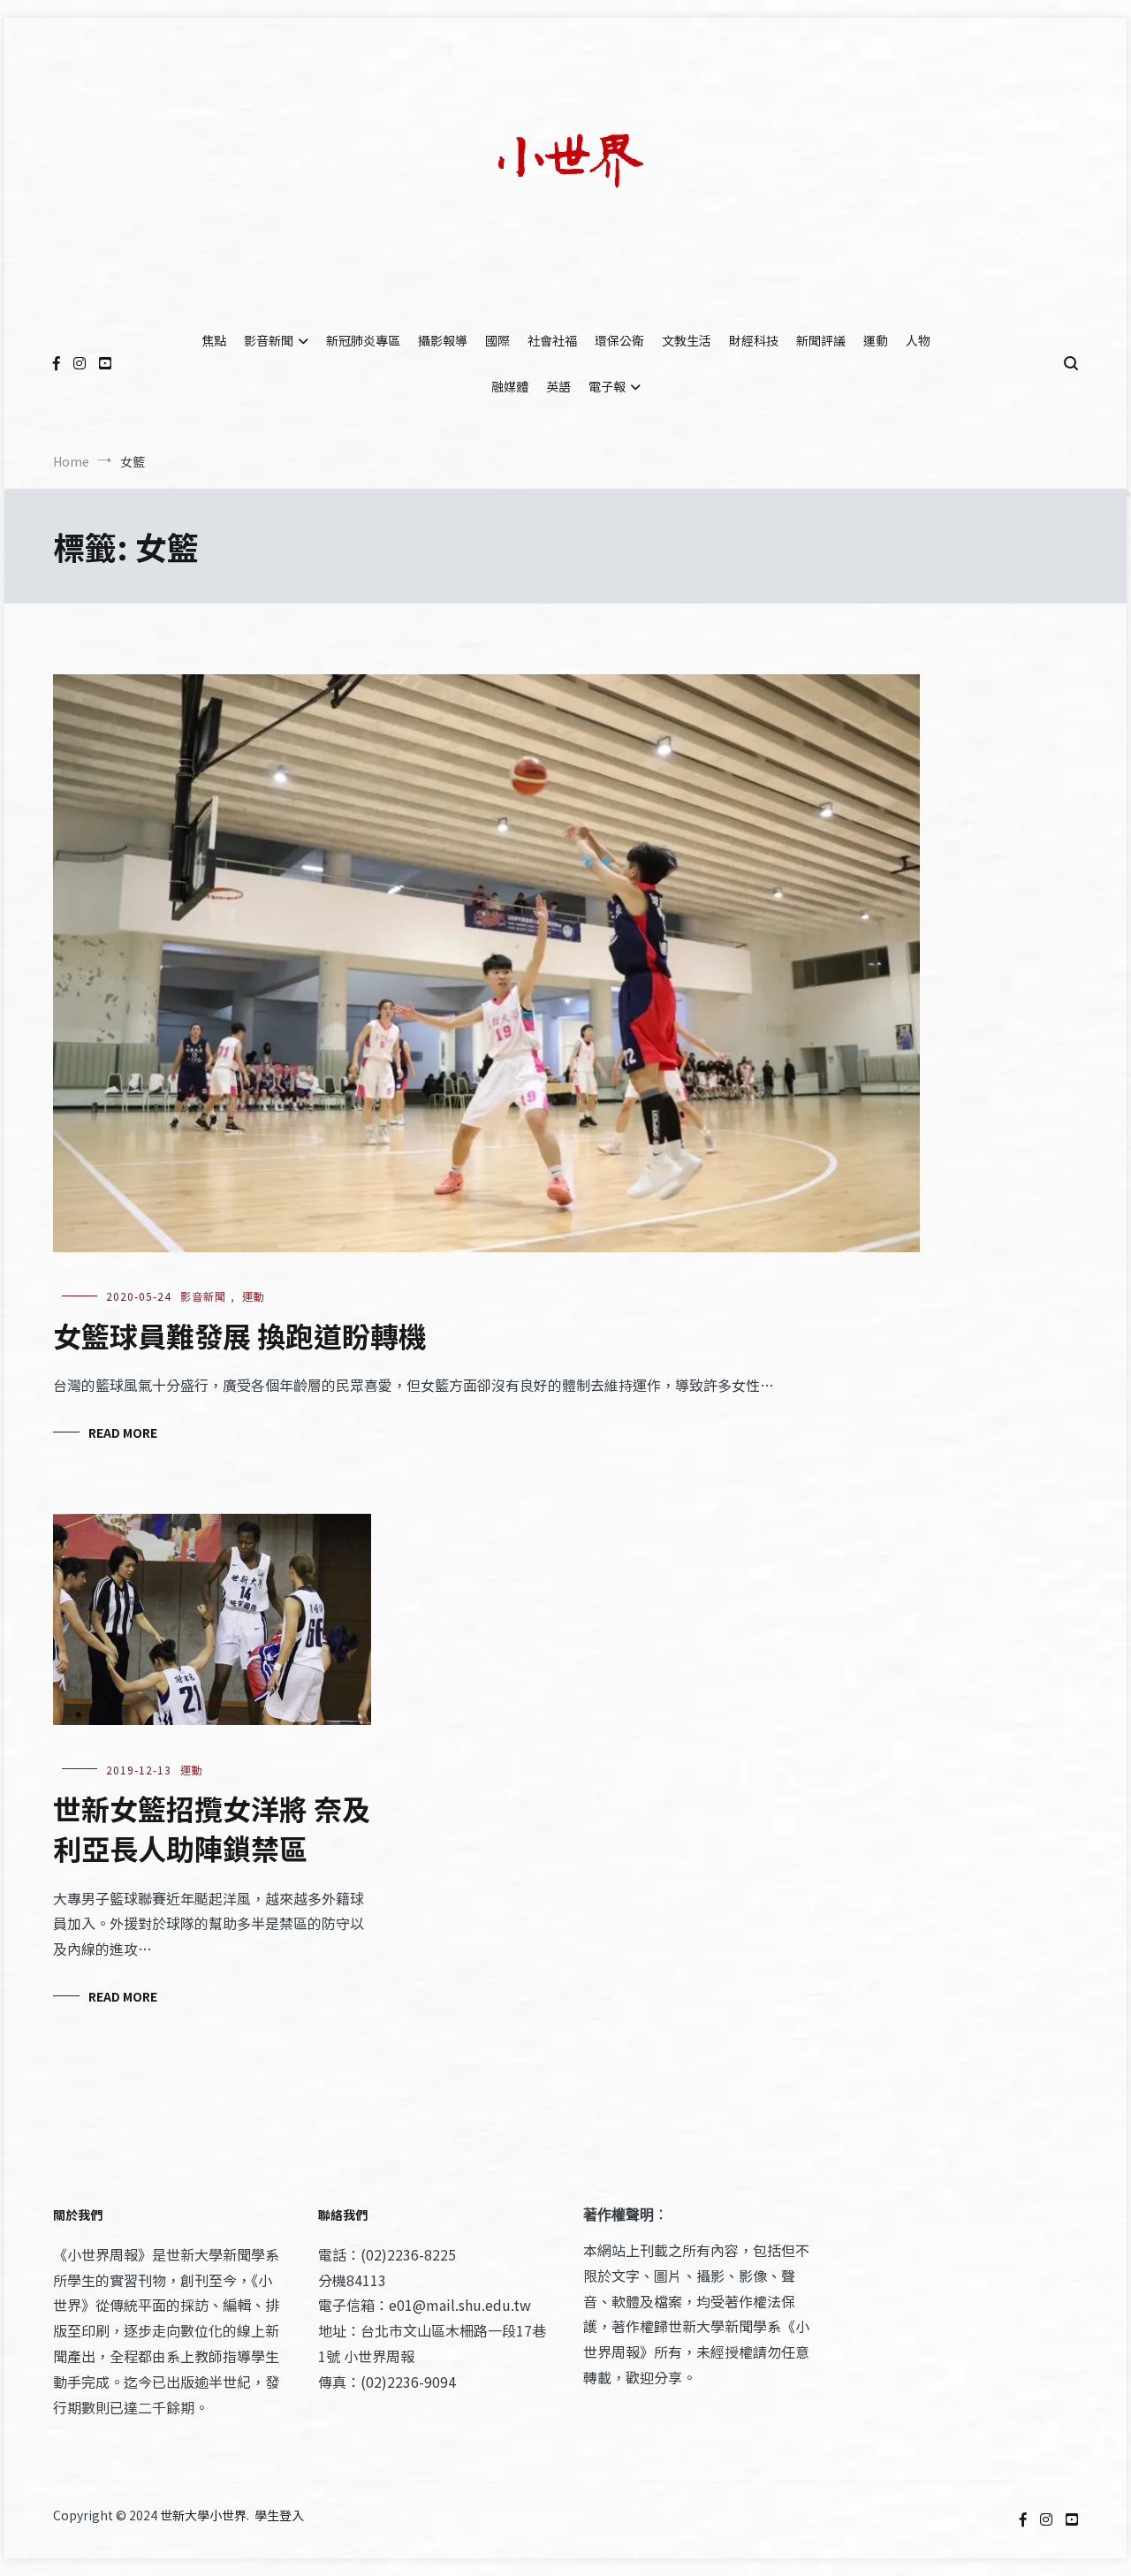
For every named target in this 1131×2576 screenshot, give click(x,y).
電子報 (607, 386)
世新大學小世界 (203, 2515)
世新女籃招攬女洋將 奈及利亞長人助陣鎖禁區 (212, 1828)
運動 (876, 340)
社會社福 (552, 340)
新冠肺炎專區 (363, 340)
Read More (123, 1432)
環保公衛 (619, 340)
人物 (918, 340)
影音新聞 (269, 340)
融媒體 (510, 386)
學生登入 (279, 2515)
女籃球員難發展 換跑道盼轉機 (240, 1335)
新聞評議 (821, 340)
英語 (558, 386)
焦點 (214, 340)
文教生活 (687, 340)
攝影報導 (443, 340)
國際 (497, 340)
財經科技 (754, 340)
